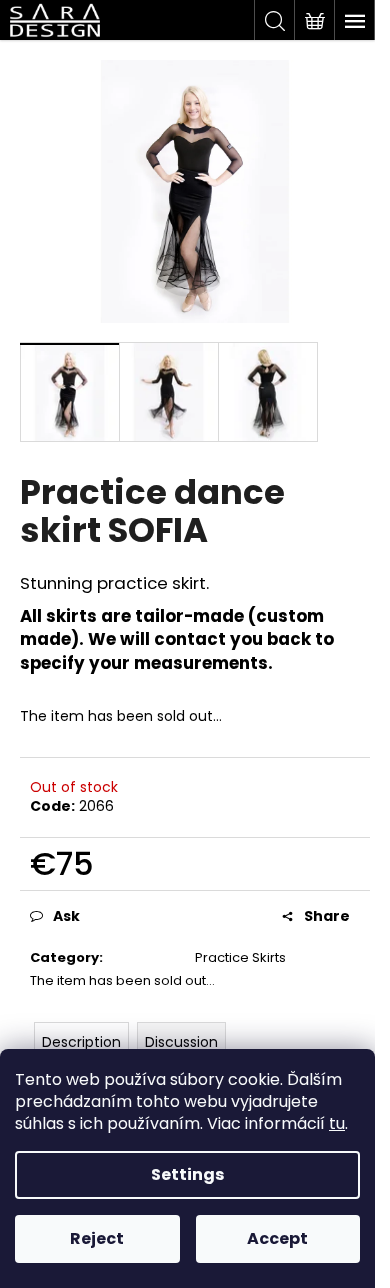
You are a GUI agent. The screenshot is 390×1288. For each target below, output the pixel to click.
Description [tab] (81, 1042)
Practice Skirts (240, 957)
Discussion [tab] (181, 1042)
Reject (97, 1238)
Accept (277, 1238)
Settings (187, 1174)
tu (337, 1123)
